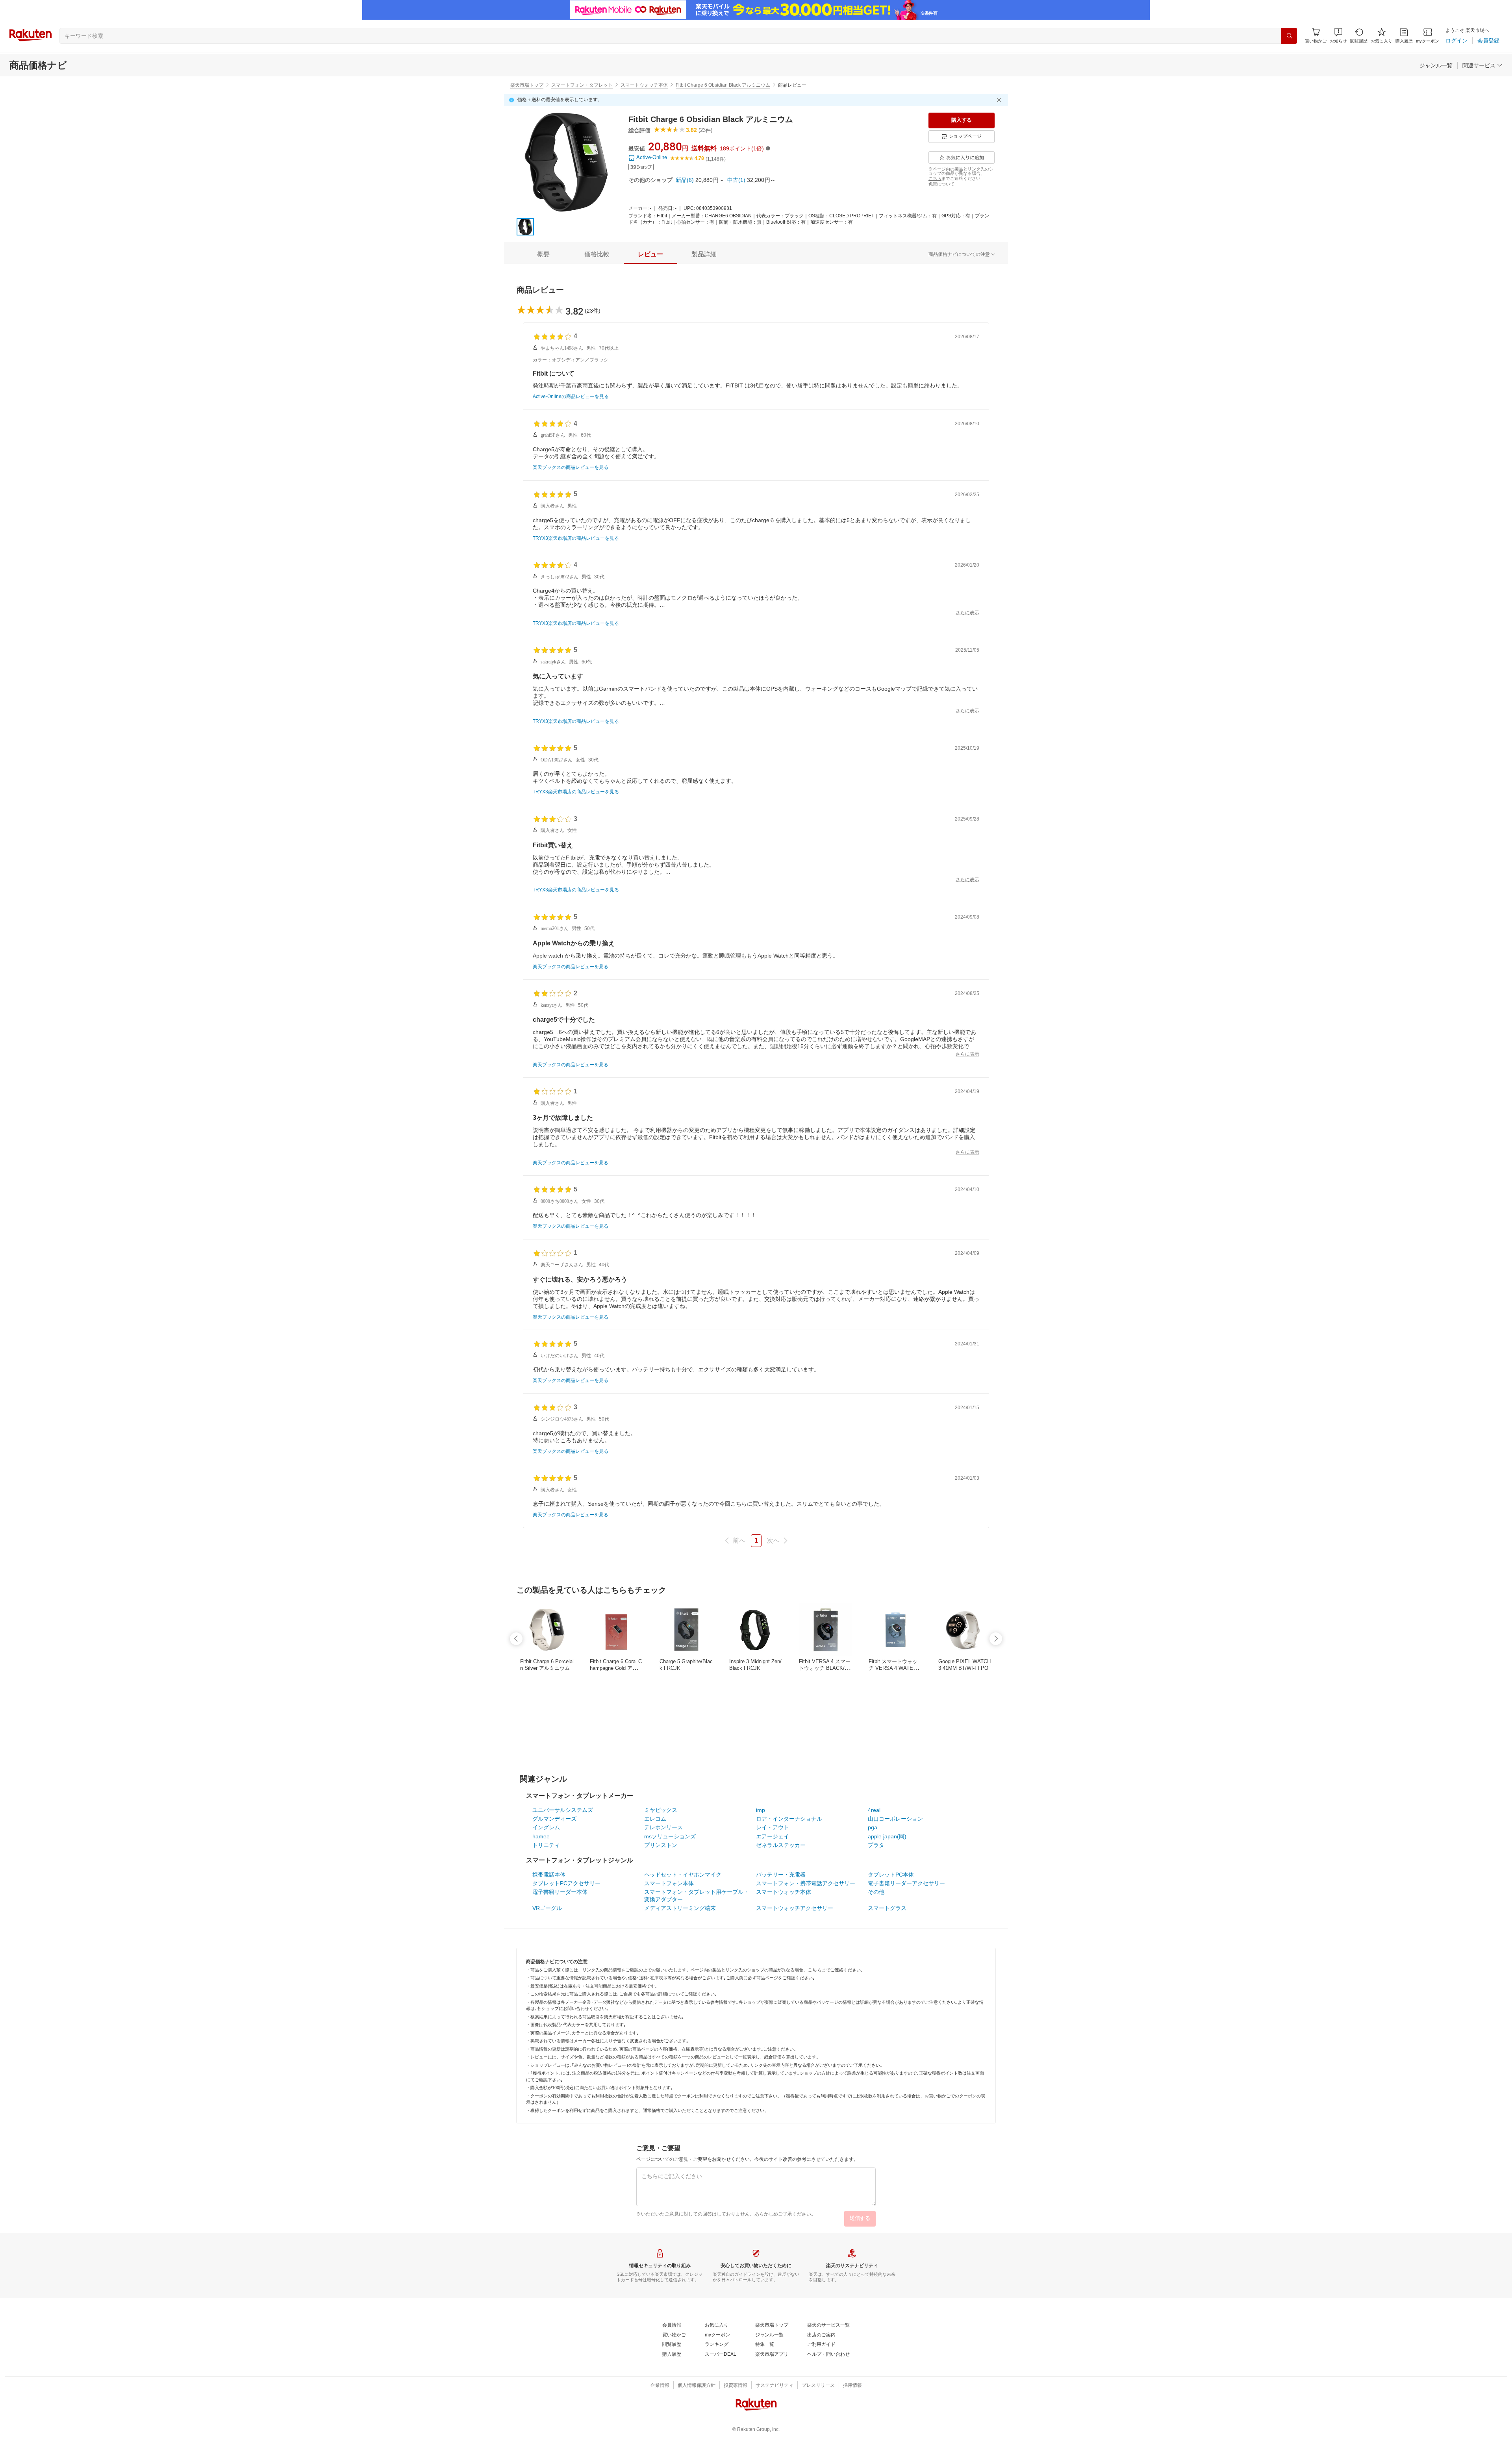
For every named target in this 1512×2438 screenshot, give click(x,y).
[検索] (1289, 36)
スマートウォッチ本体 (644, 85)
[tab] (543, 254)
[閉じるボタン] (1000, 100)
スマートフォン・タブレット (582, 85)
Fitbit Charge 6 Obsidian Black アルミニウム (723, 85)
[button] (1338, 36)
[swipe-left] (516, 1639)
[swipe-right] (996, 1639)
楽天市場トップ (527, 85)
